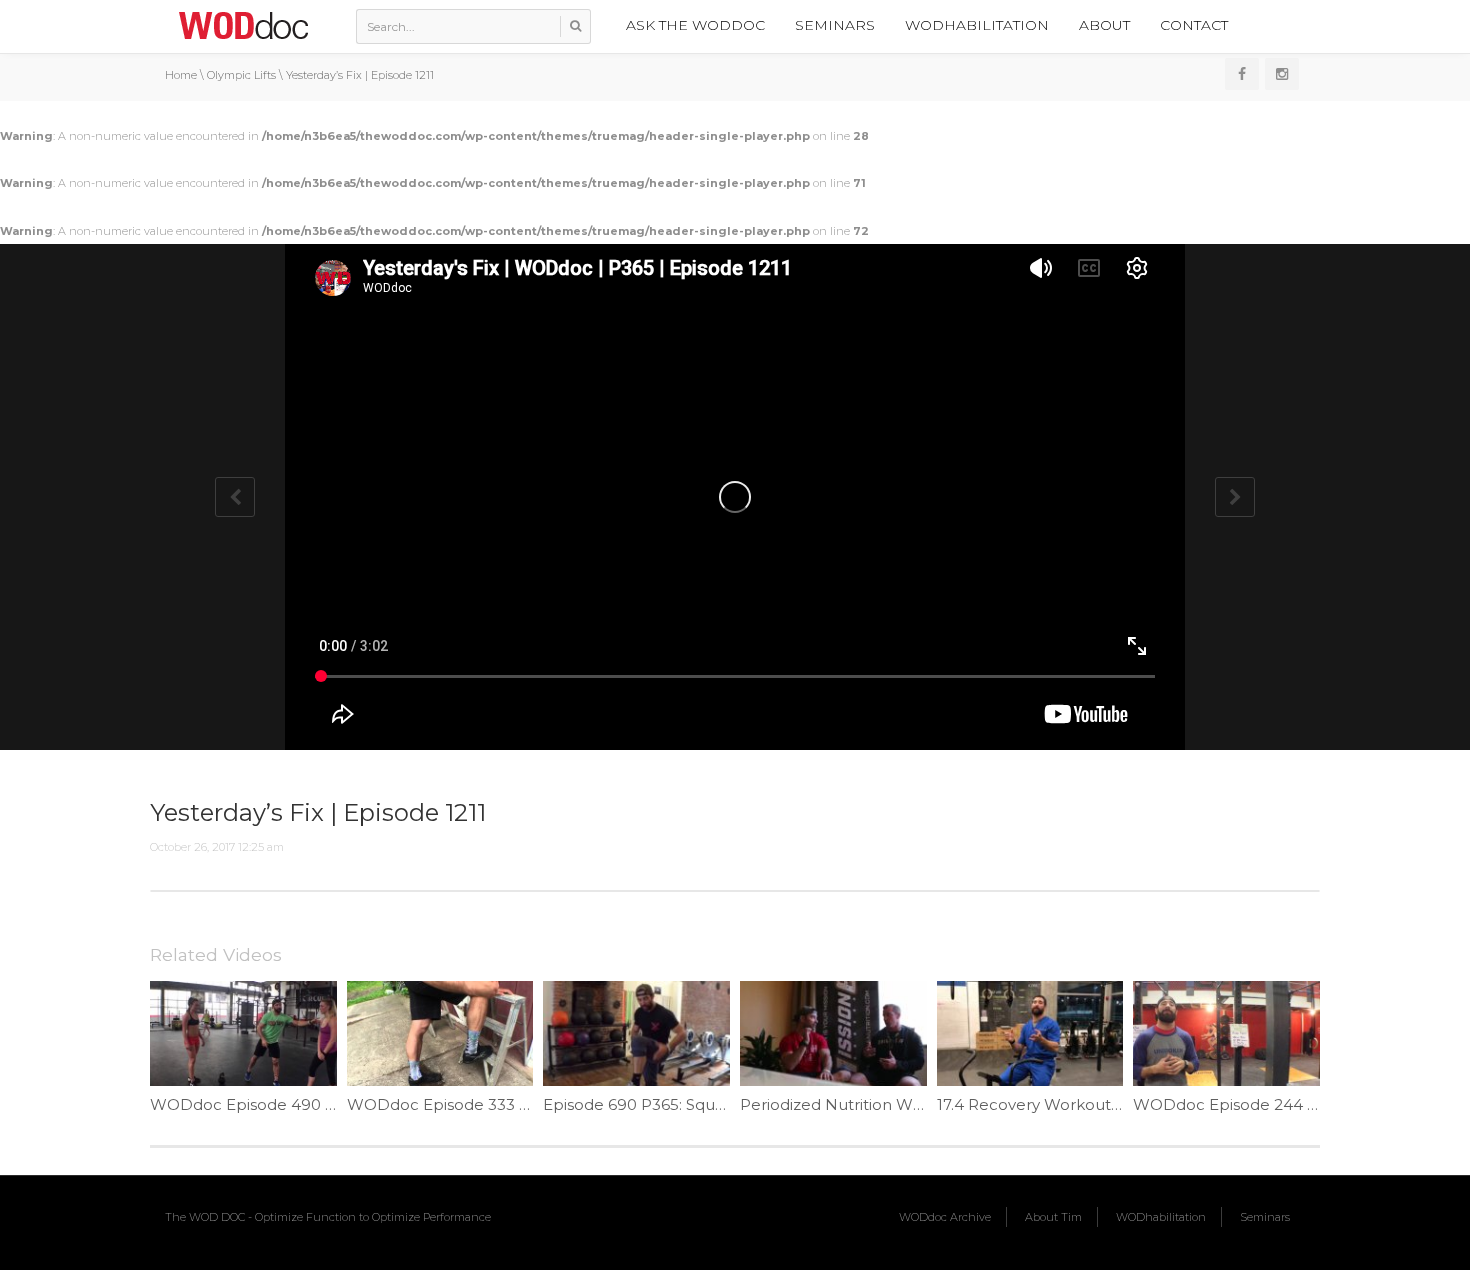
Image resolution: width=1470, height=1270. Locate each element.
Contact (1194, 25)
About (1104, 25)
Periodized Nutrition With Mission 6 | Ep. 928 (907, 1104)
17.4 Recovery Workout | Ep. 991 (1057, 1104)
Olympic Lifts (241, 75)
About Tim (1053, 1217)
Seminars (835, 25)
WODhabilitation (977, 25)
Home (181, 75)
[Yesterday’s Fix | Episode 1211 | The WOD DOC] (243, 25)
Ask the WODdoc (695, 25)
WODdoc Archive (945, 1217)
